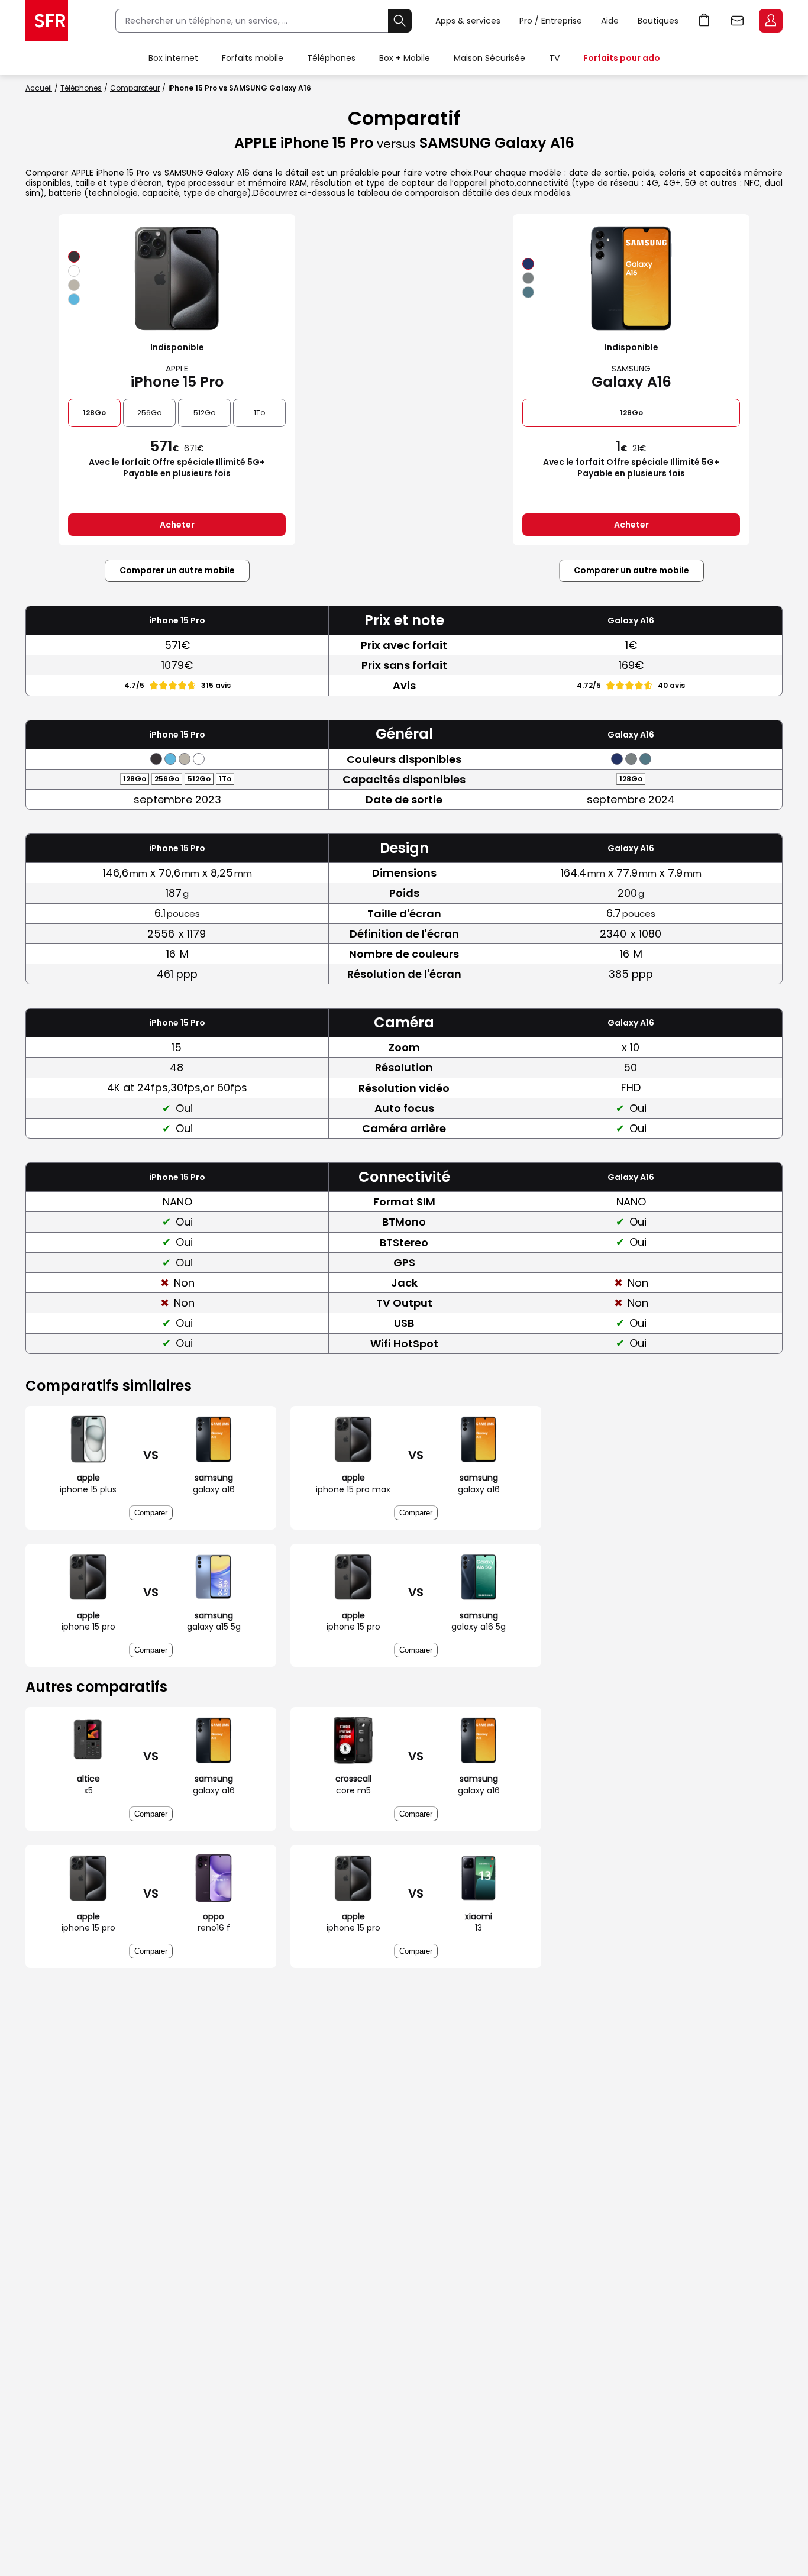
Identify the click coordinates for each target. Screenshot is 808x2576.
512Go (204, 413)
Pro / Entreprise (551, 21)
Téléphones (331, 58)
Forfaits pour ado (622, 58)
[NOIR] (74, 257)
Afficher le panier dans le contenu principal (704, 21)
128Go (94, 413)
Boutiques (658, 21)
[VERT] (528, 292)
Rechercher (400, 21)
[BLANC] (74, 271)
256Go (149, 413)
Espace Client (771, 21)
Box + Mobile (405, 58)
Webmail (738, 21)
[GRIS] (528, 278)
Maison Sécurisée (489, 58)
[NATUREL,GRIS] (74, 285)
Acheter (177, 525)
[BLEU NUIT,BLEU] (528, 264)
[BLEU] (74, 299)
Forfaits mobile (253, 58)
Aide (610, 21)
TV (554, 58)
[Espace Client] (770, 21)
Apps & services (468, 21)
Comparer (151, 1513)
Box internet (173, 58)
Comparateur (135, 88)
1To (259, 413)
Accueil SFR (47, 21)
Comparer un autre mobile (177, 570)
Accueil (39, 88)
